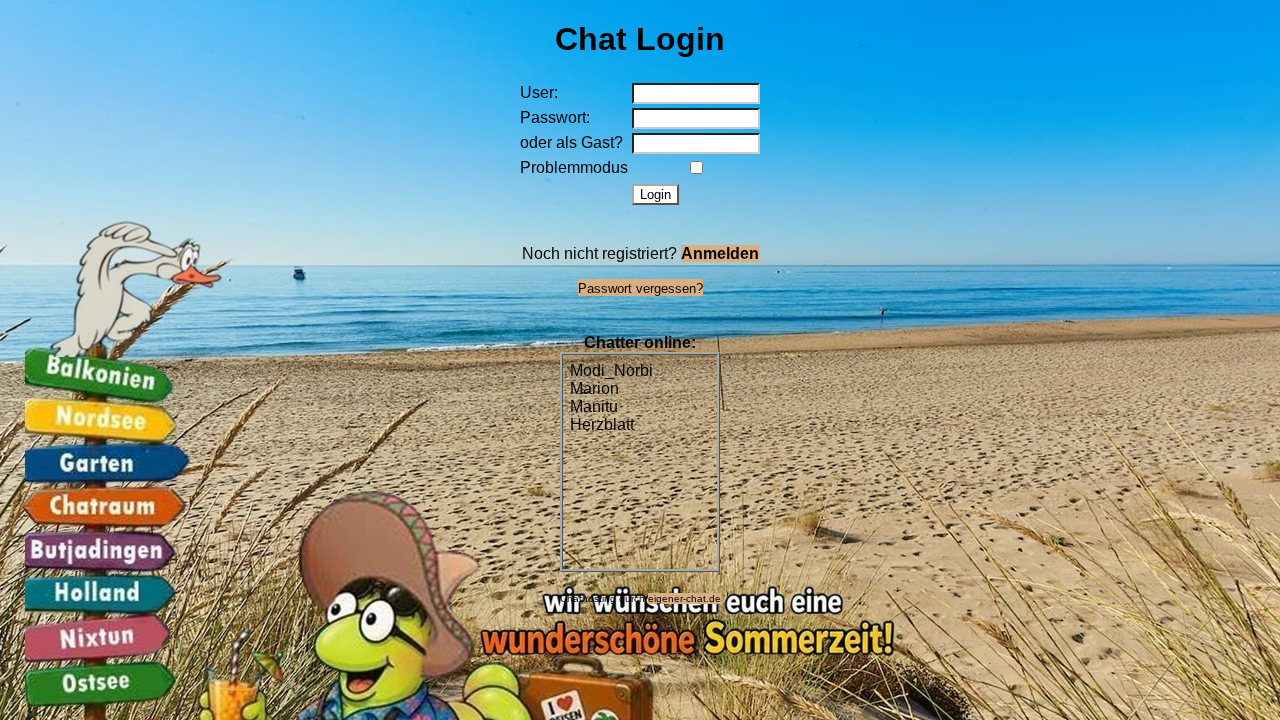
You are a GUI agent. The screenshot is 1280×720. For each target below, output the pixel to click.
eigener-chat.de (684, 598)
